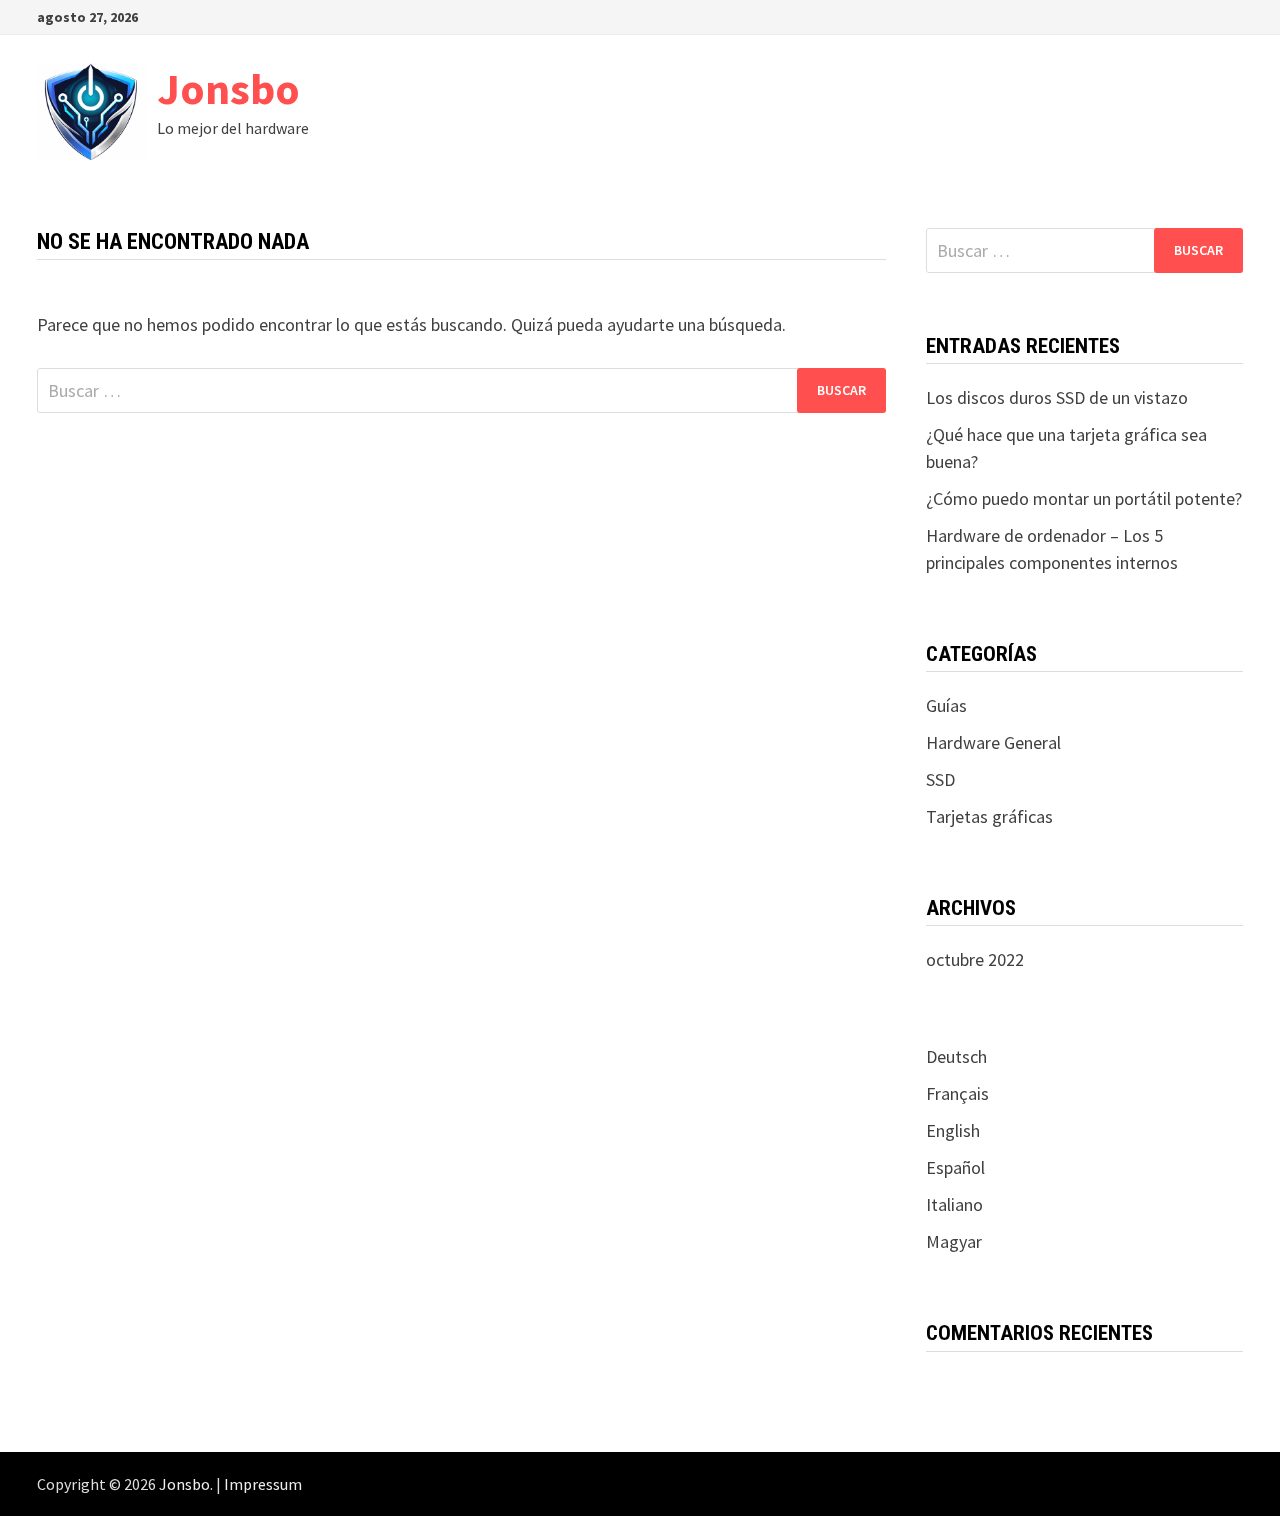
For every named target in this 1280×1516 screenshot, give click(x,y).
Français (957, 1093)
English (953, 1130)
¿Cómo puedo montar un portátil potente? (1084, 498)
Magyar (954, 1241)
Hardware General (993, 742)
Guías (946, 705)
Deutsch (956, 1056)
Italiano (954, 1204)
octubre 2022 (975, 959)
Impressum (263, 1484)
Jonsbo (228, 88)
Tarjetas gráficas (989, 816)
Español (955, 1167)
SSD (940, 779)
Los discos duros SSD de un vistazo (1057, 397)
